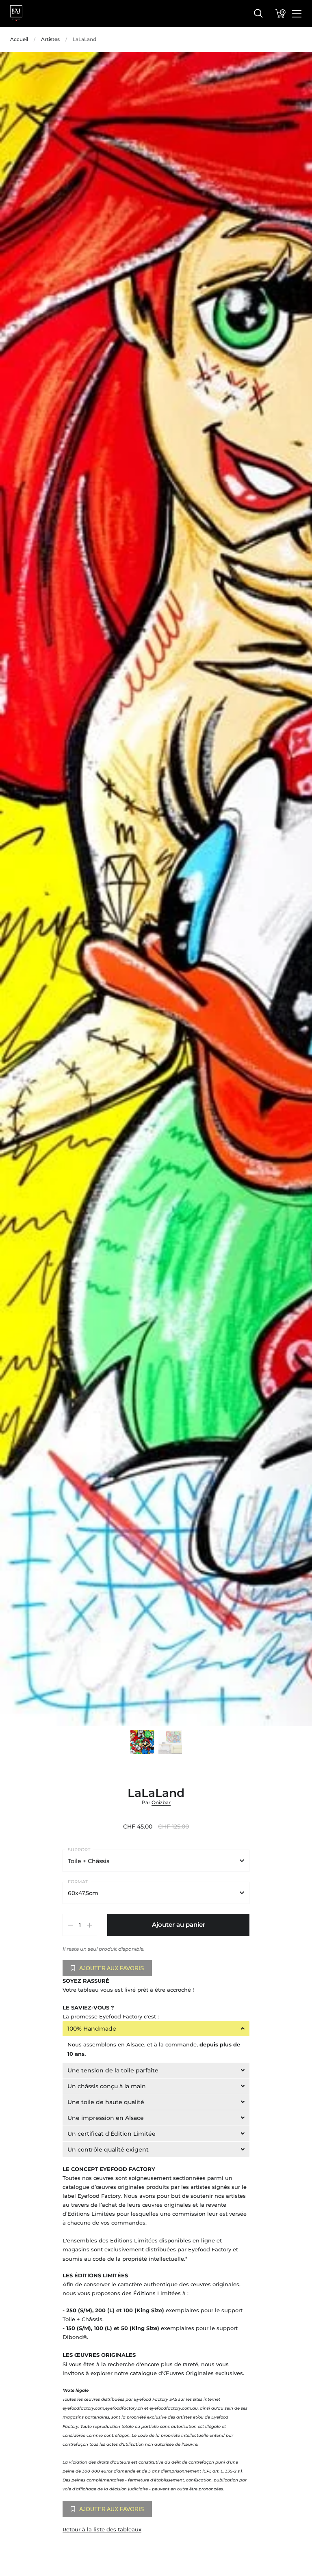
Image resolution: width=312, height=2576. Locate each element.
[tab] (156, 2029)
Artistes (50, 39)
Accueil (19, 39)
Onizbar (161, 1802)
